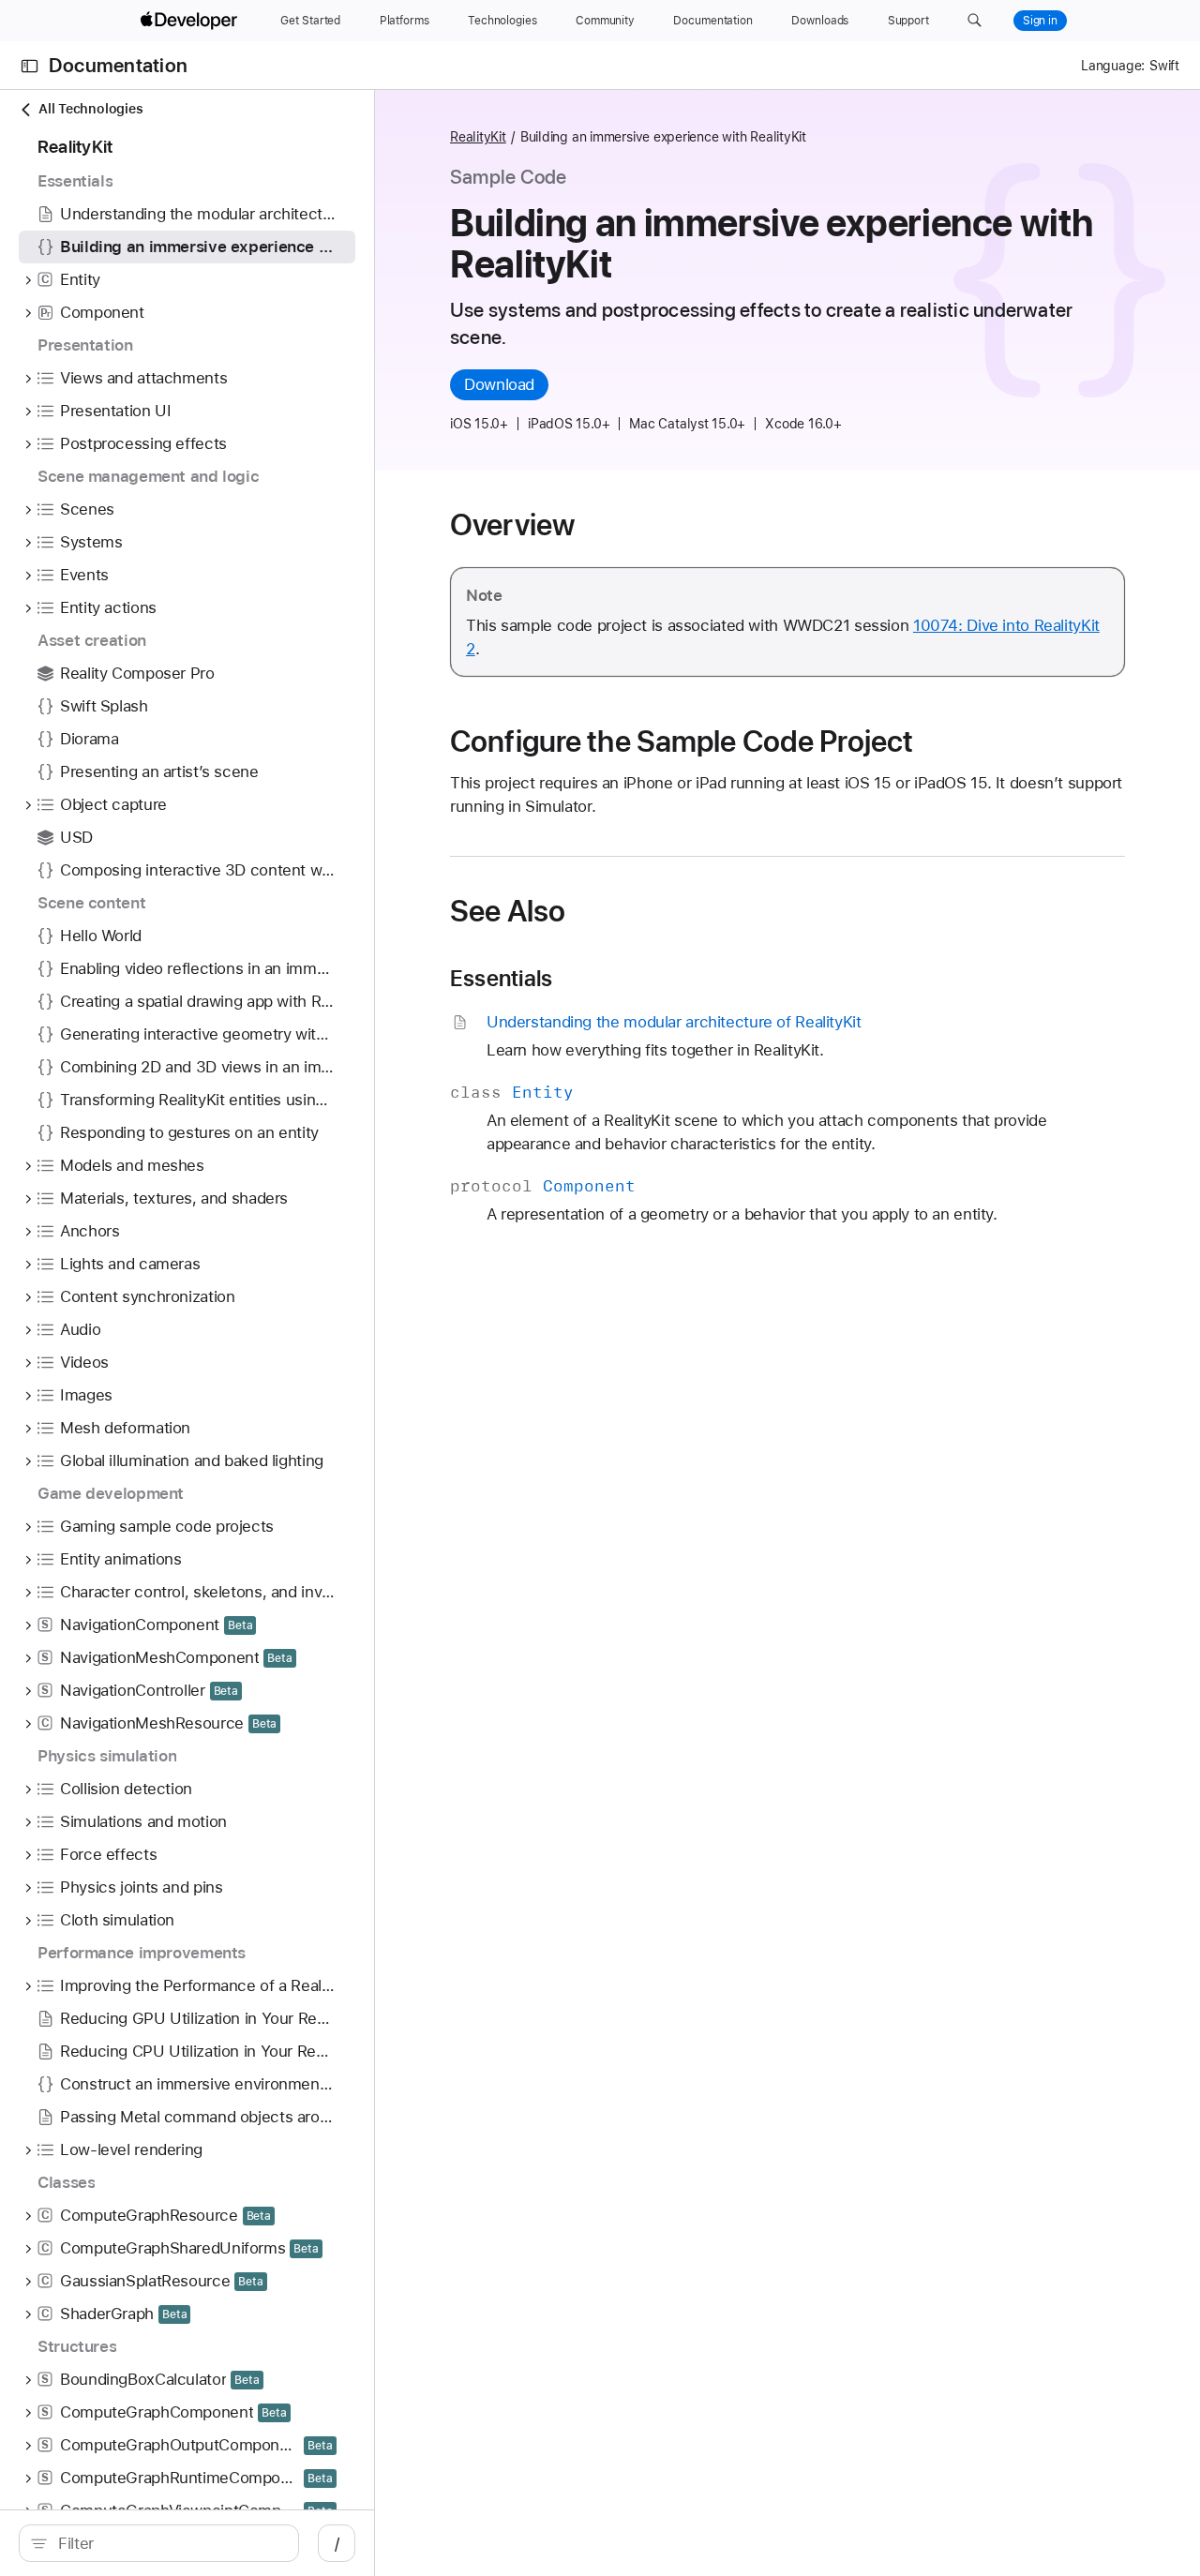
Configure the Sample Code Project (682, 741)
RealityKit (478, 137)
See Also (508, 911)
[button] (975, 21)
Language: (1113, 66)
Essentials (501, 979)
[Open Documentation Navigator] (30, 66)
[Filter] (169, 2543)
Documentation (118, 66)
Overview (512, 525)
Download (499, 384)
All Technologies (90, 109)
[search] (159, 2543)
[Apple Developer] (191, 21)
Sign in (1040, 21)
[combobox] (169, 2543)
